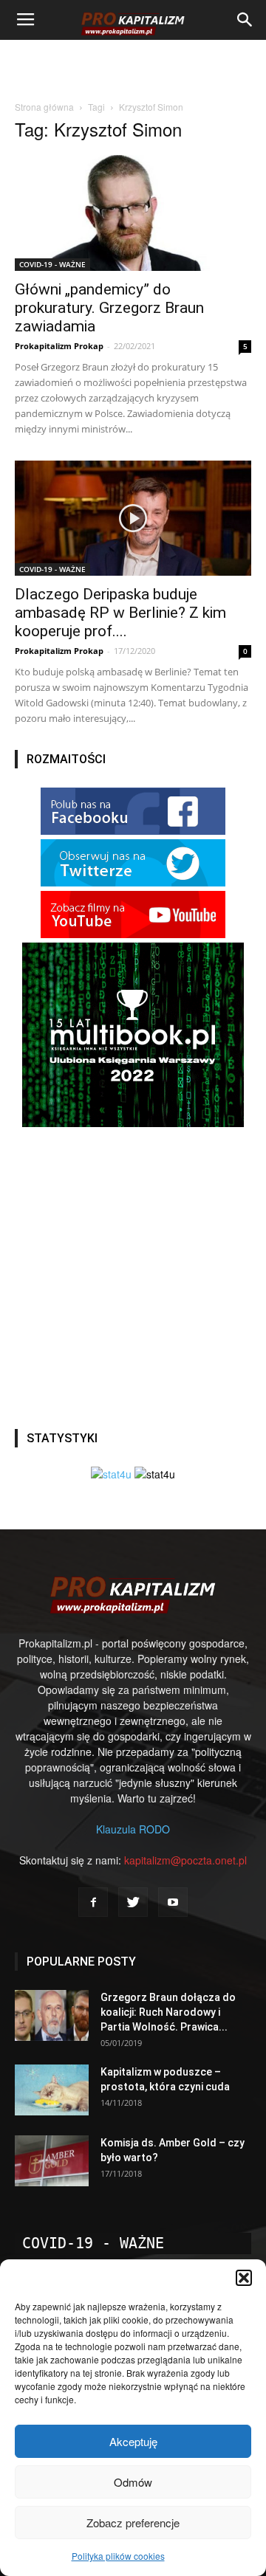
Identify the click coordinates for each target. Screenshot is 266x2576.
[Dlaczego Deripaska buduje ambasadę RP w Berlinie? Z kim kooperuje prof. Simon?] (133, 519)
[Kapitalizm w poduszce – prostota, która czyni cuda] (52, 2090)
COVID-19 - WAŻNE (52, 264)
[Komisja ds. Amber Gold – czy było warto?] (52, 2161)
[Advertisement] (133, 66)
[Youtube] (173, 1902)
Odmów (133, 2482)
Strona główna (44, 107)
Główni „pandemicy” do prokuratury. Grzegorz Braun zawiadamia (109, 308)
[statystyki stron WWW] (111, 1474)
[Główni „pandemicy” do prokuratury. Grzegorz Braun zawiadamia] (133, 213)
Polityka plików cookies (118, 2556)
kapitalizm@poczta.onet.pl (185, 1860)
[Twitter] (133, 1902)
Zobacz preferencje (133, 2522)
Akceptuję (133, 2441)
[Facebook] (93, 1902)
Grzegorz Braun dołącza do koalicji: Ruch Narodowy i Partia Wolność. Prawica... (168, 2012)
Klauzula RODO (133, 1829)
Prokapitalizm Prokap (59, 346)
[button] (244, 2278)
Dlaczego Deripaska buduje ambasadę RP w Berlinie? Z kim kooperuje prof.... (120, 613)
